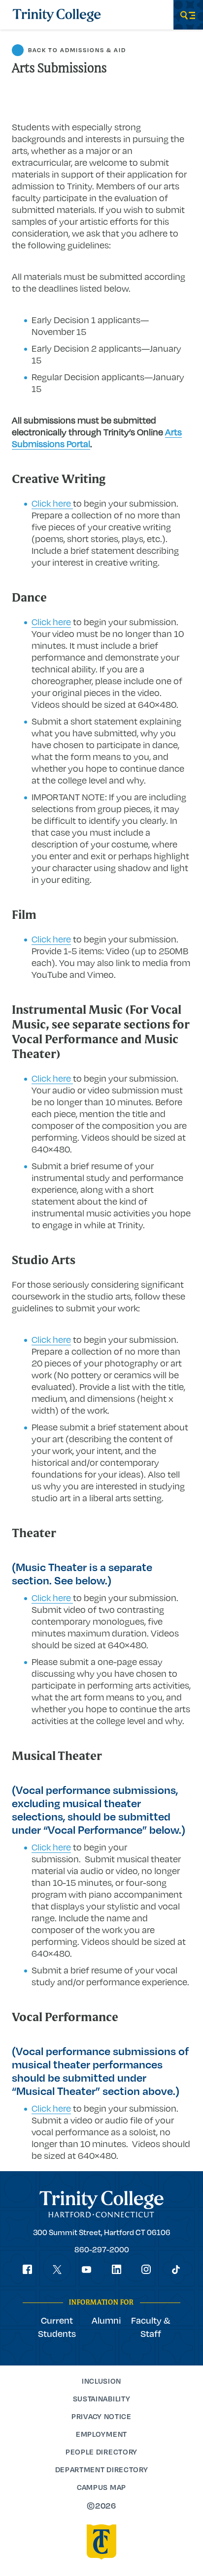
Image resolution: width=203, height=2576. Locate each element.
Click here (52, 503)
